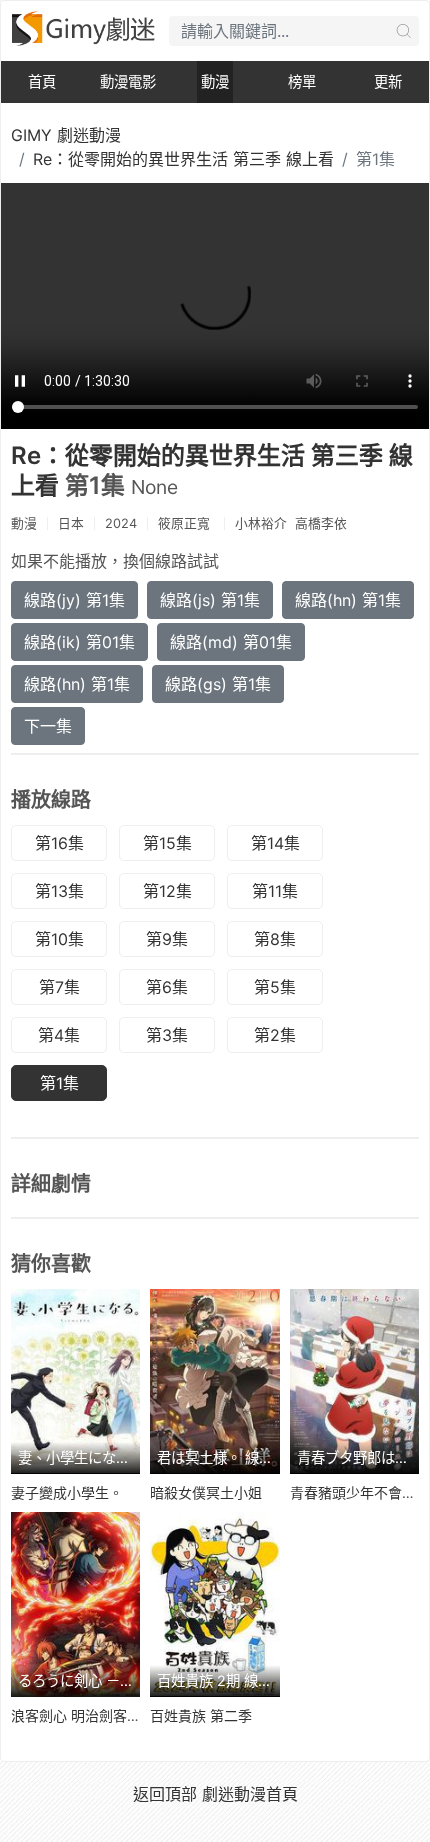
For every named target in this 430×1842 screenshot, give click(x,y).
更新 (388, 81)
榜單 (302, 81)
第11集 (275, 891)
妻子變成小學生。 (67, 1492)
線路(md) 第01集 (231, 642)
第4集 (59, 1035)
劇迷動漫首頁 (250, 1794)
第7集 (59, 987)
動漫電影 (128, 81)
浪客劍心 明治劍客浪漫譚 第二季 (113, 1715)
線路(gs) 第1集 (218, 684)
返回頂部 (165, 1794)
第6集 (167, 987)
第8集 (275, 939)
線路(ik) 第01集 (79, 642)
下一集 (48, 726)
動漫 (215, 81)
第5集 (275, 987)
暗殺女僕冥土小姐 (206, 1492)
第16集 (59, 843)
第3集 (167, 1035)
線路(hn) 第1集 (348, 600)
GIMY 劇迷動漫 (66, 135)
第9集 (167, 939)
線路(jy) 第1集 (74, 600)
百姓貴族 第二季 (201, 1715)
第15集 (167, 843)
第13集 (59, 891)
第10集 (59, 939)
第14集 (275, 843)
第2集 (275, 1035)
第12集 (167, 891)
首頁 (42, 81)
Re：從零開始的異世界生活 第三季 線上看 (183, 159)
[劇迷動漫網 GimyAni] (85, 28)
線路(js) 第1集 (210, 600)
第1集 (59, 1083)
